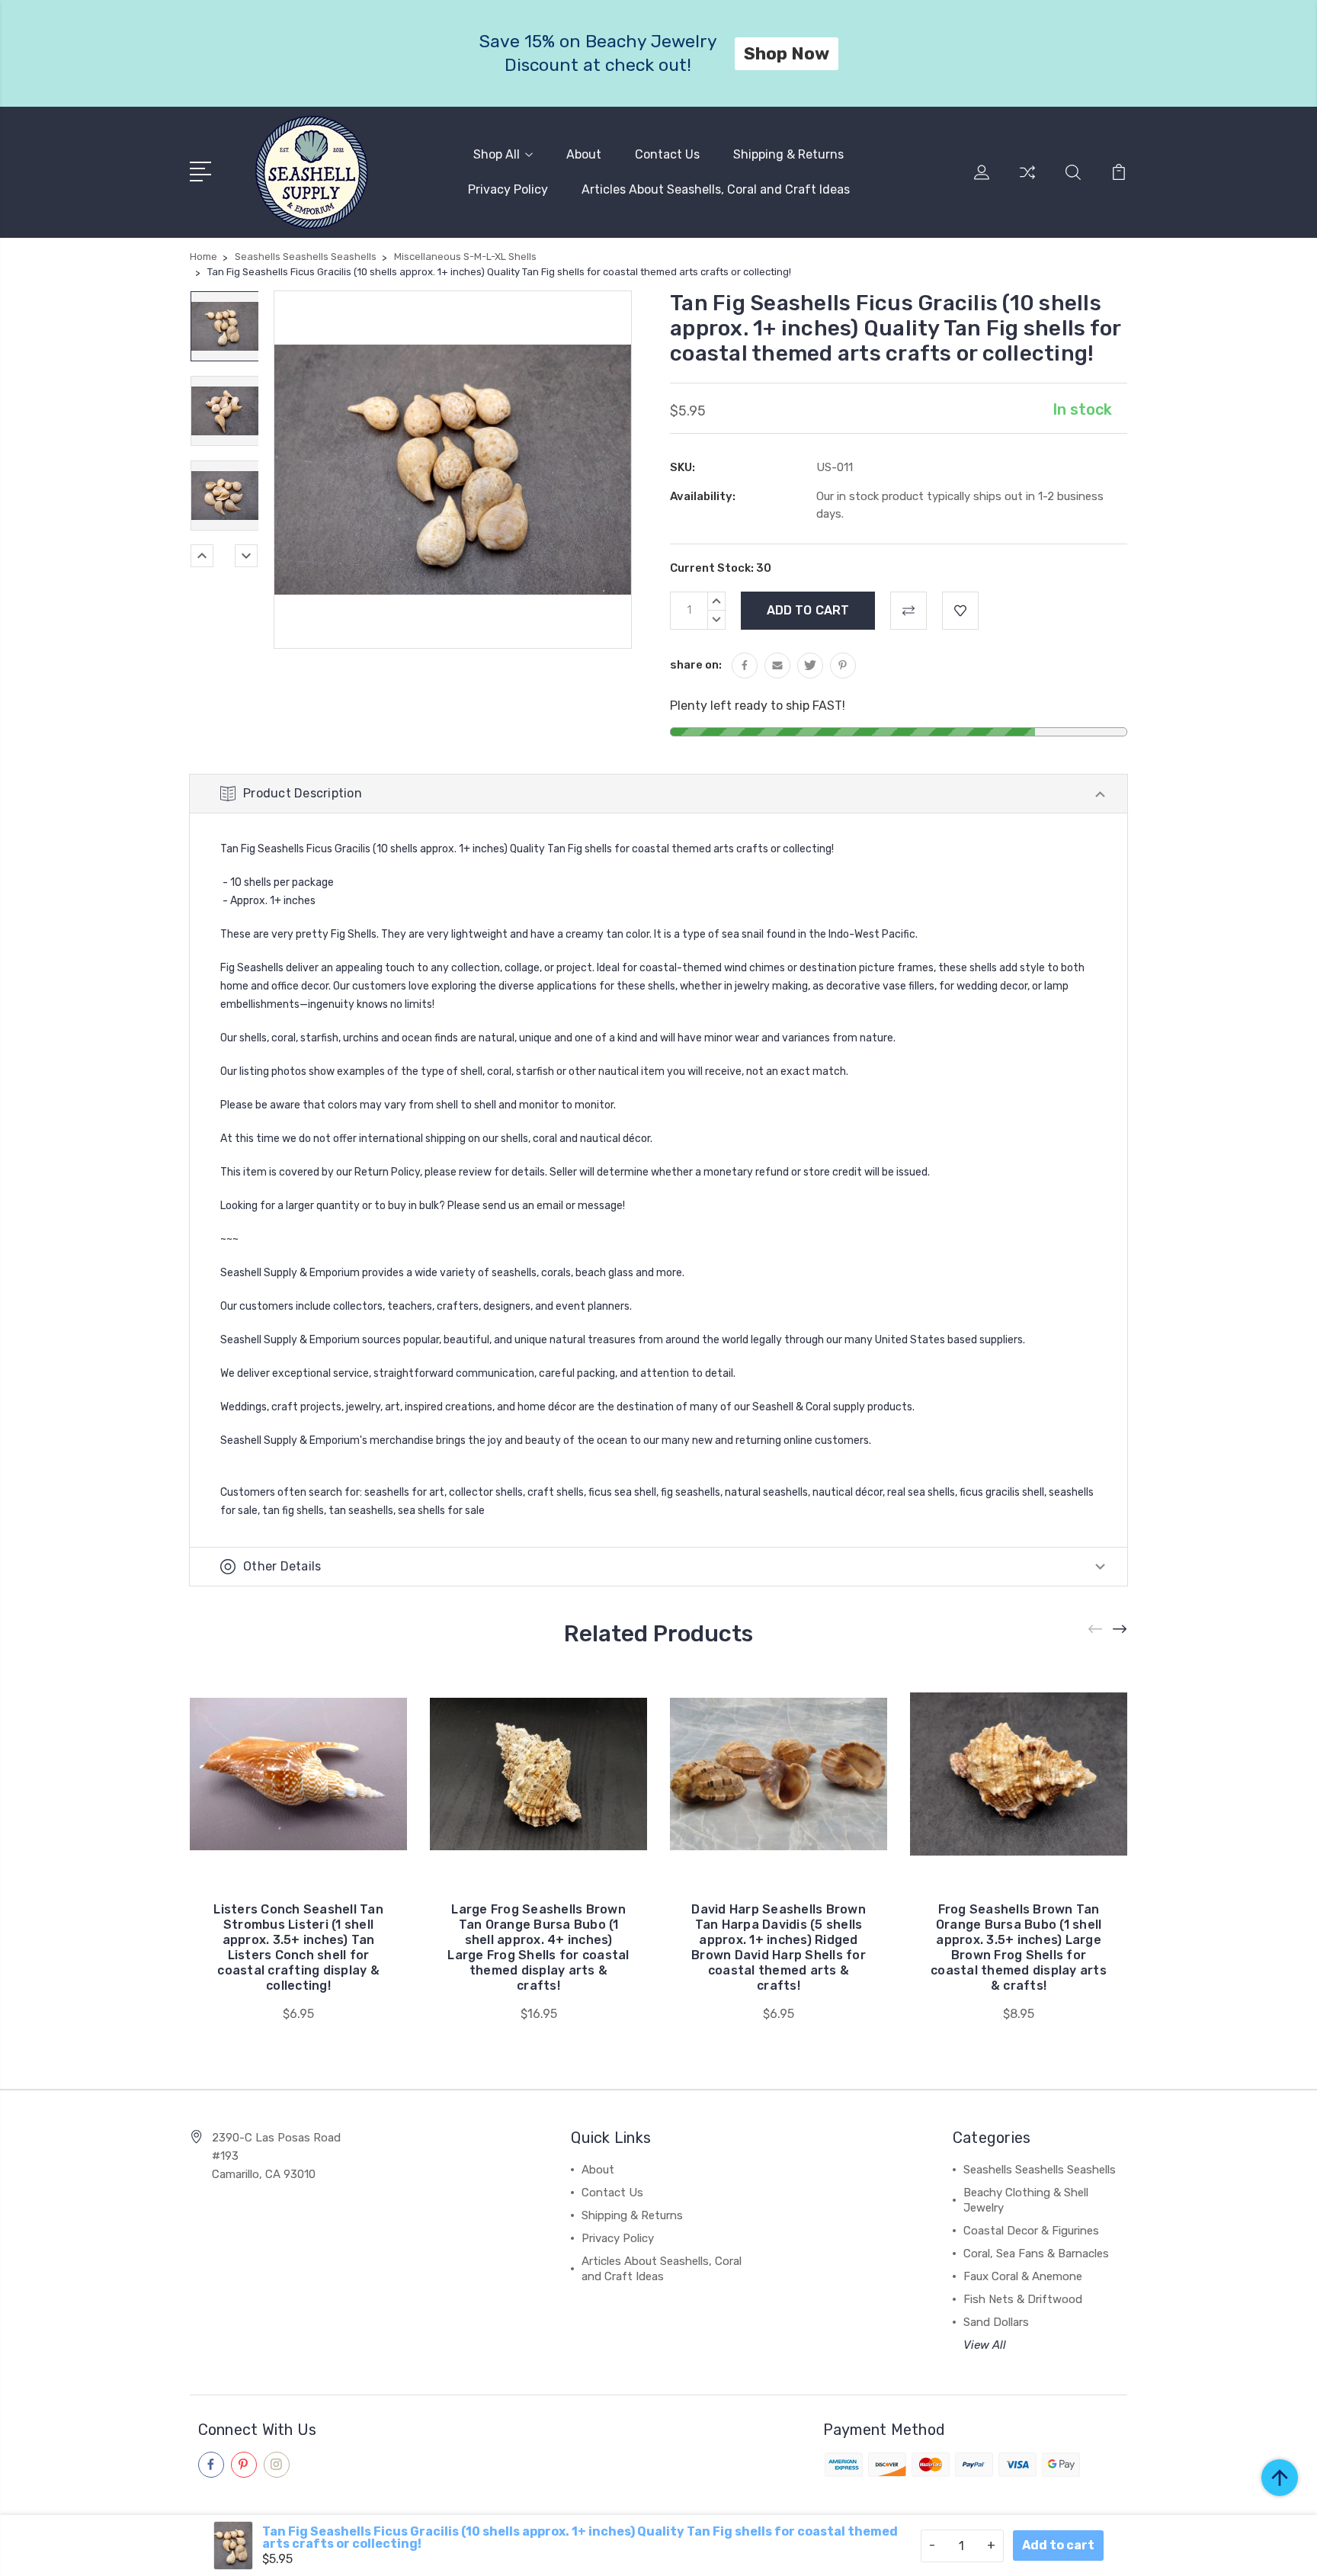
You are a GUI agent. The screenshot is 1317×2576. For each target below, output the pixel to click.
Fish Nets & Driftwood (1023, 2299)
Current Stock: (721, 568)
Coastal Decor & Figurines (1031, 2231)
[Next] (246, 556)
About (584, 154)
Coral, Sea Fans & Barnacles (1036, 2254)
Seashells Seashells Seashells (1040, 2170)
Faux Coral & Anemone (1023, 2276)
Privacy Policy (508, 189)
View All (985, 2345)
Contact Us (667, 154)
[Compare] (1027, 181)
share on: (696, 665)
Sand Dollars (996, 2322)
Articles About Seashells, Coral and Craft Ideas (716, 189)
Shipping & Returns (788, 154)
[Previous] (202, 556)
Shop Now (794, 53)
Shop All (497, 154)
